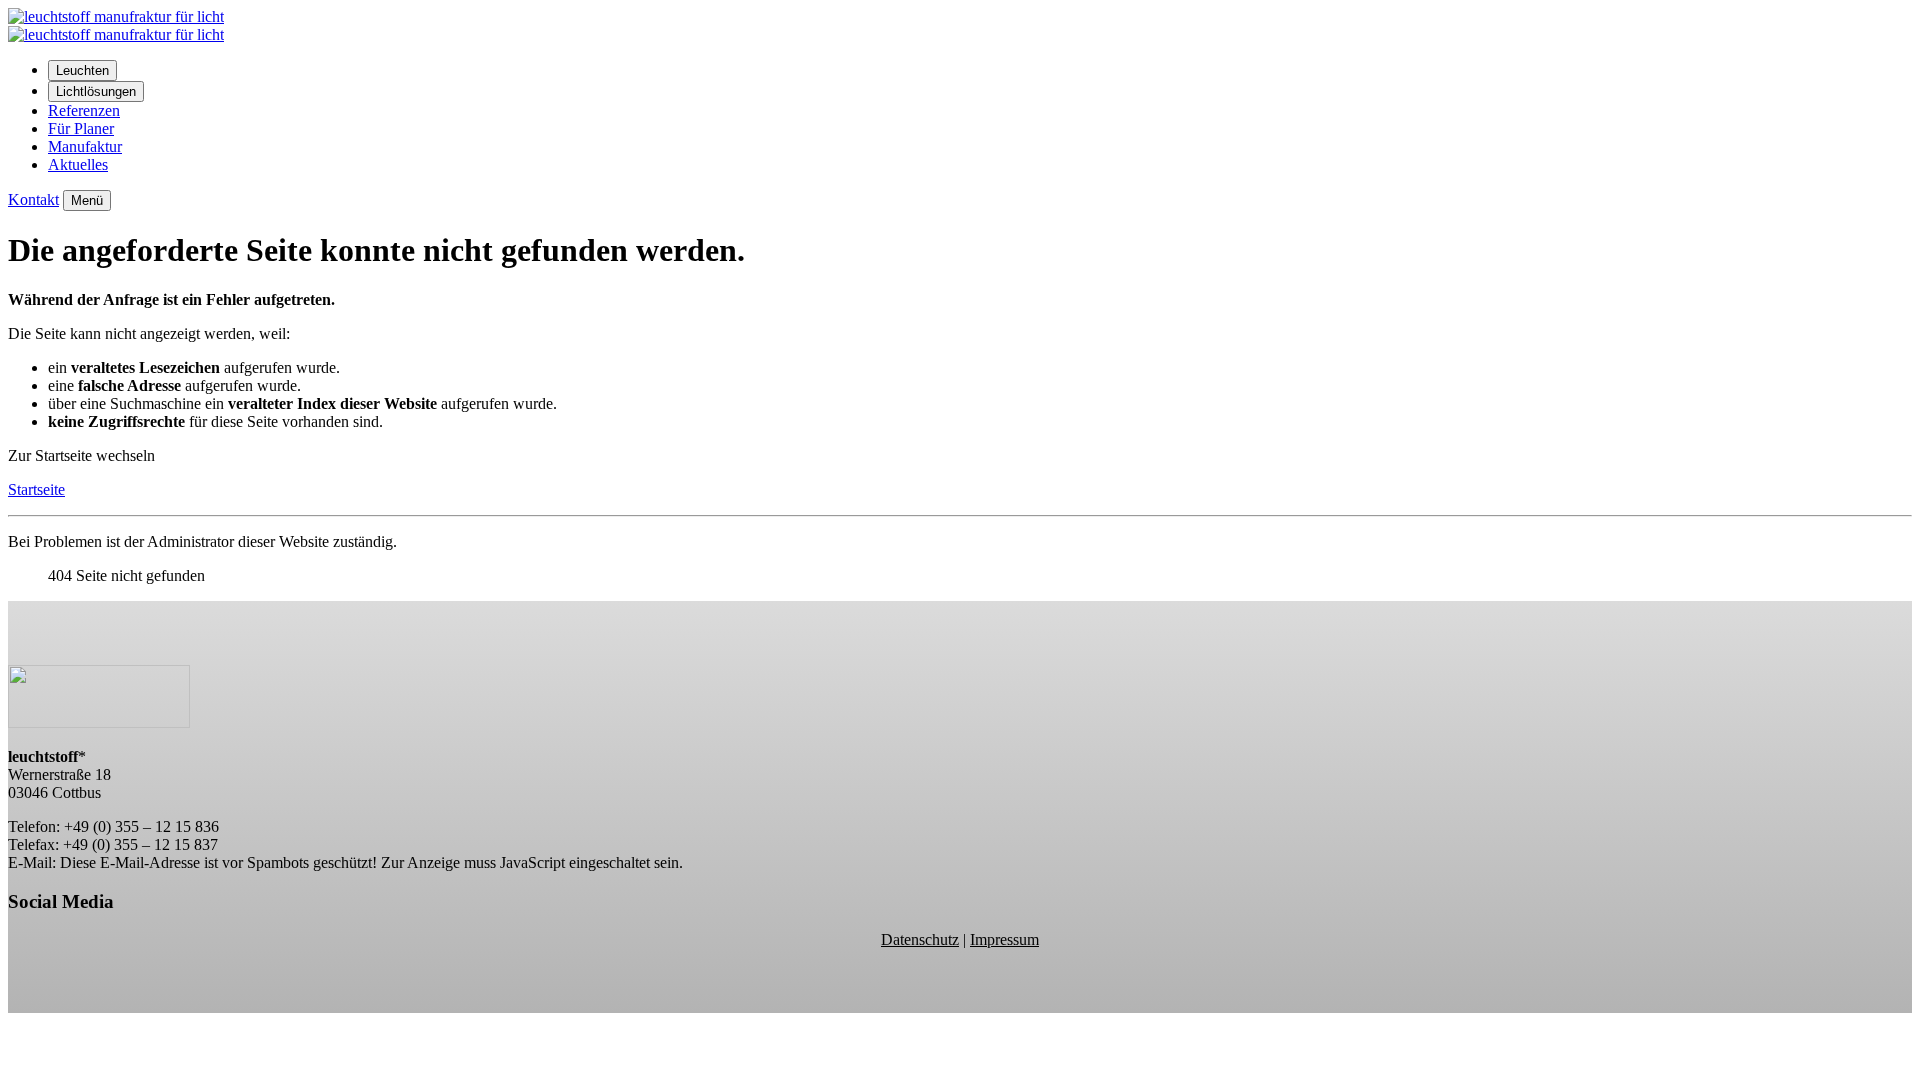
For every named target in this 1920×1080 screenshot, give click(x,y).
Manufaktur (85, 146)
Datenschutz (920, 939)
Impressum (1004, 939)
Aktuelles (78, 164)
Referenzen (84, 110)
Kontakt (33, 199)
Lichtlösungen (96, 91)
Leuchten (82, 70)
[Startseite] (116, 34)
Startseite (36, 489)
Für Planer (81, 128)
